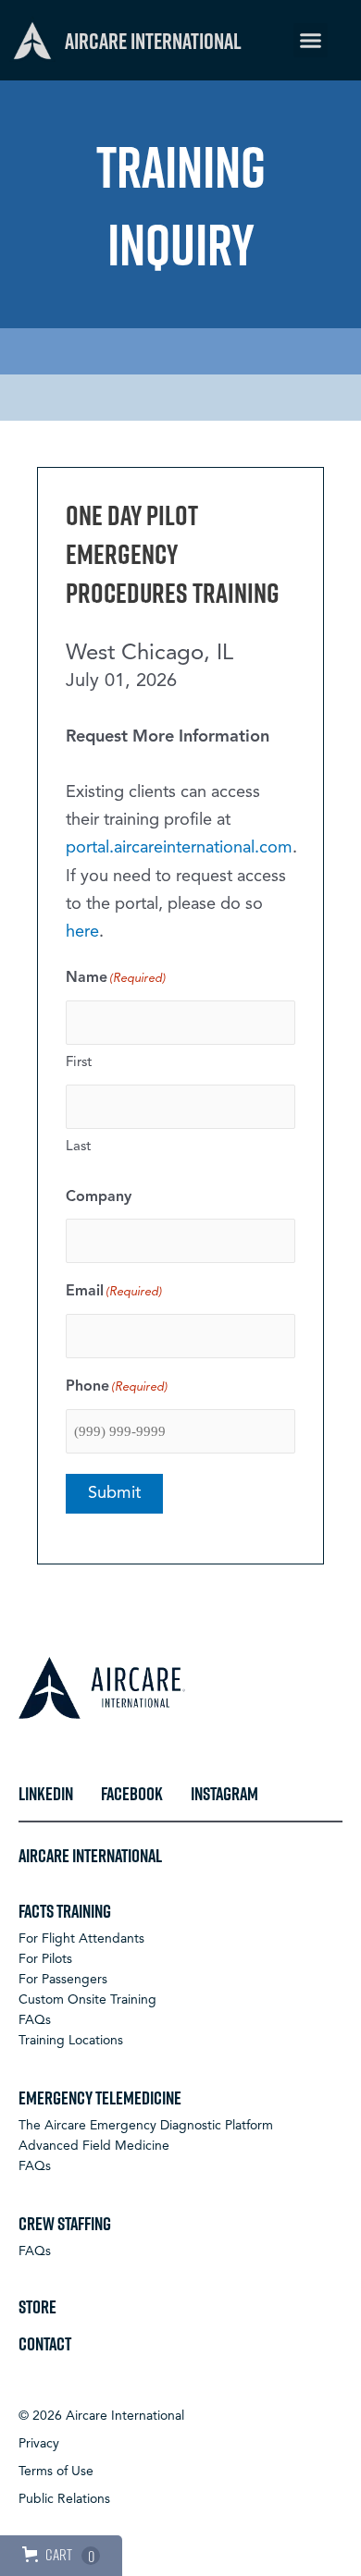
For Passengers (63, 1980)
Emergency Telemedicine (100, 2097)
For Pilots (45, 1959)
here (82, 932)
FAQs (35, 2020)
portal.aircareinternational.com (179, 848)
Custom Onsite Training (87, 2000)
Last (78, 1147)
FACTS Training (65, 1910)
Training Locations (71, 2041)
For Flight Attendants (81, 1939)
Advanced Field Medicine (94, 2146)
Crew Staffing (65, 2223)
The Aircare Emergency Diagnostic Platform (146, 2126)
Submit (114, 1493)
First (79, 1063)
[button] (311, 41)
